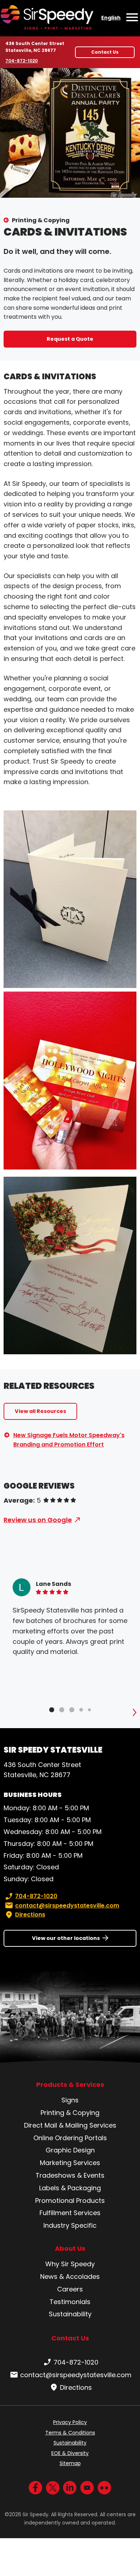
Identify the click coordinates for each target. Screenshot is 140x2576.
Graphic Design (70, 2150)
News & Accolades (70, 2277)
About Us (70, 2249)
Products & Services (70, 2085)
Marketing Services (70, 2163)
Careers (70, 2289)
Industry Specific (70, 2225)
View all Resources (40, 1411)
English (111, 18)
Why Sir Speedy (70, 2264)
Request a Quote (70, 339)
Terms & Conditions (70, 2433)
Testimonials (70, 2302)
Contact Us (105, 52)
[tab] (52, 1710)
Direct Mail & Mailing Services (70, 2125)
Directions (30, 1915)
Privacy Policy (70, 2422)
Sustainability (70, 2314)
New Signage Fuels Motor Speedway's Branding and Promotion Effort (69, 1440)
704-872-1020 (22, 61)
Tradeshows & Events (70, 2175)
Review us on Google (38, 1520)
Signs (70, 2100)
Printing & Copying (41, 220)
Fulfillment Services (70, 2213)
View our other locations (66, 1938)
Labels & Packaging (70, 2188)
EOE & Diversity (70, 2453)
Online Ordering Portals (70, 2138)
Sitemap (70, 2463)
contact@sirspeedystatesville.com (67, 1906)
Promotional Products (70, 2201)
